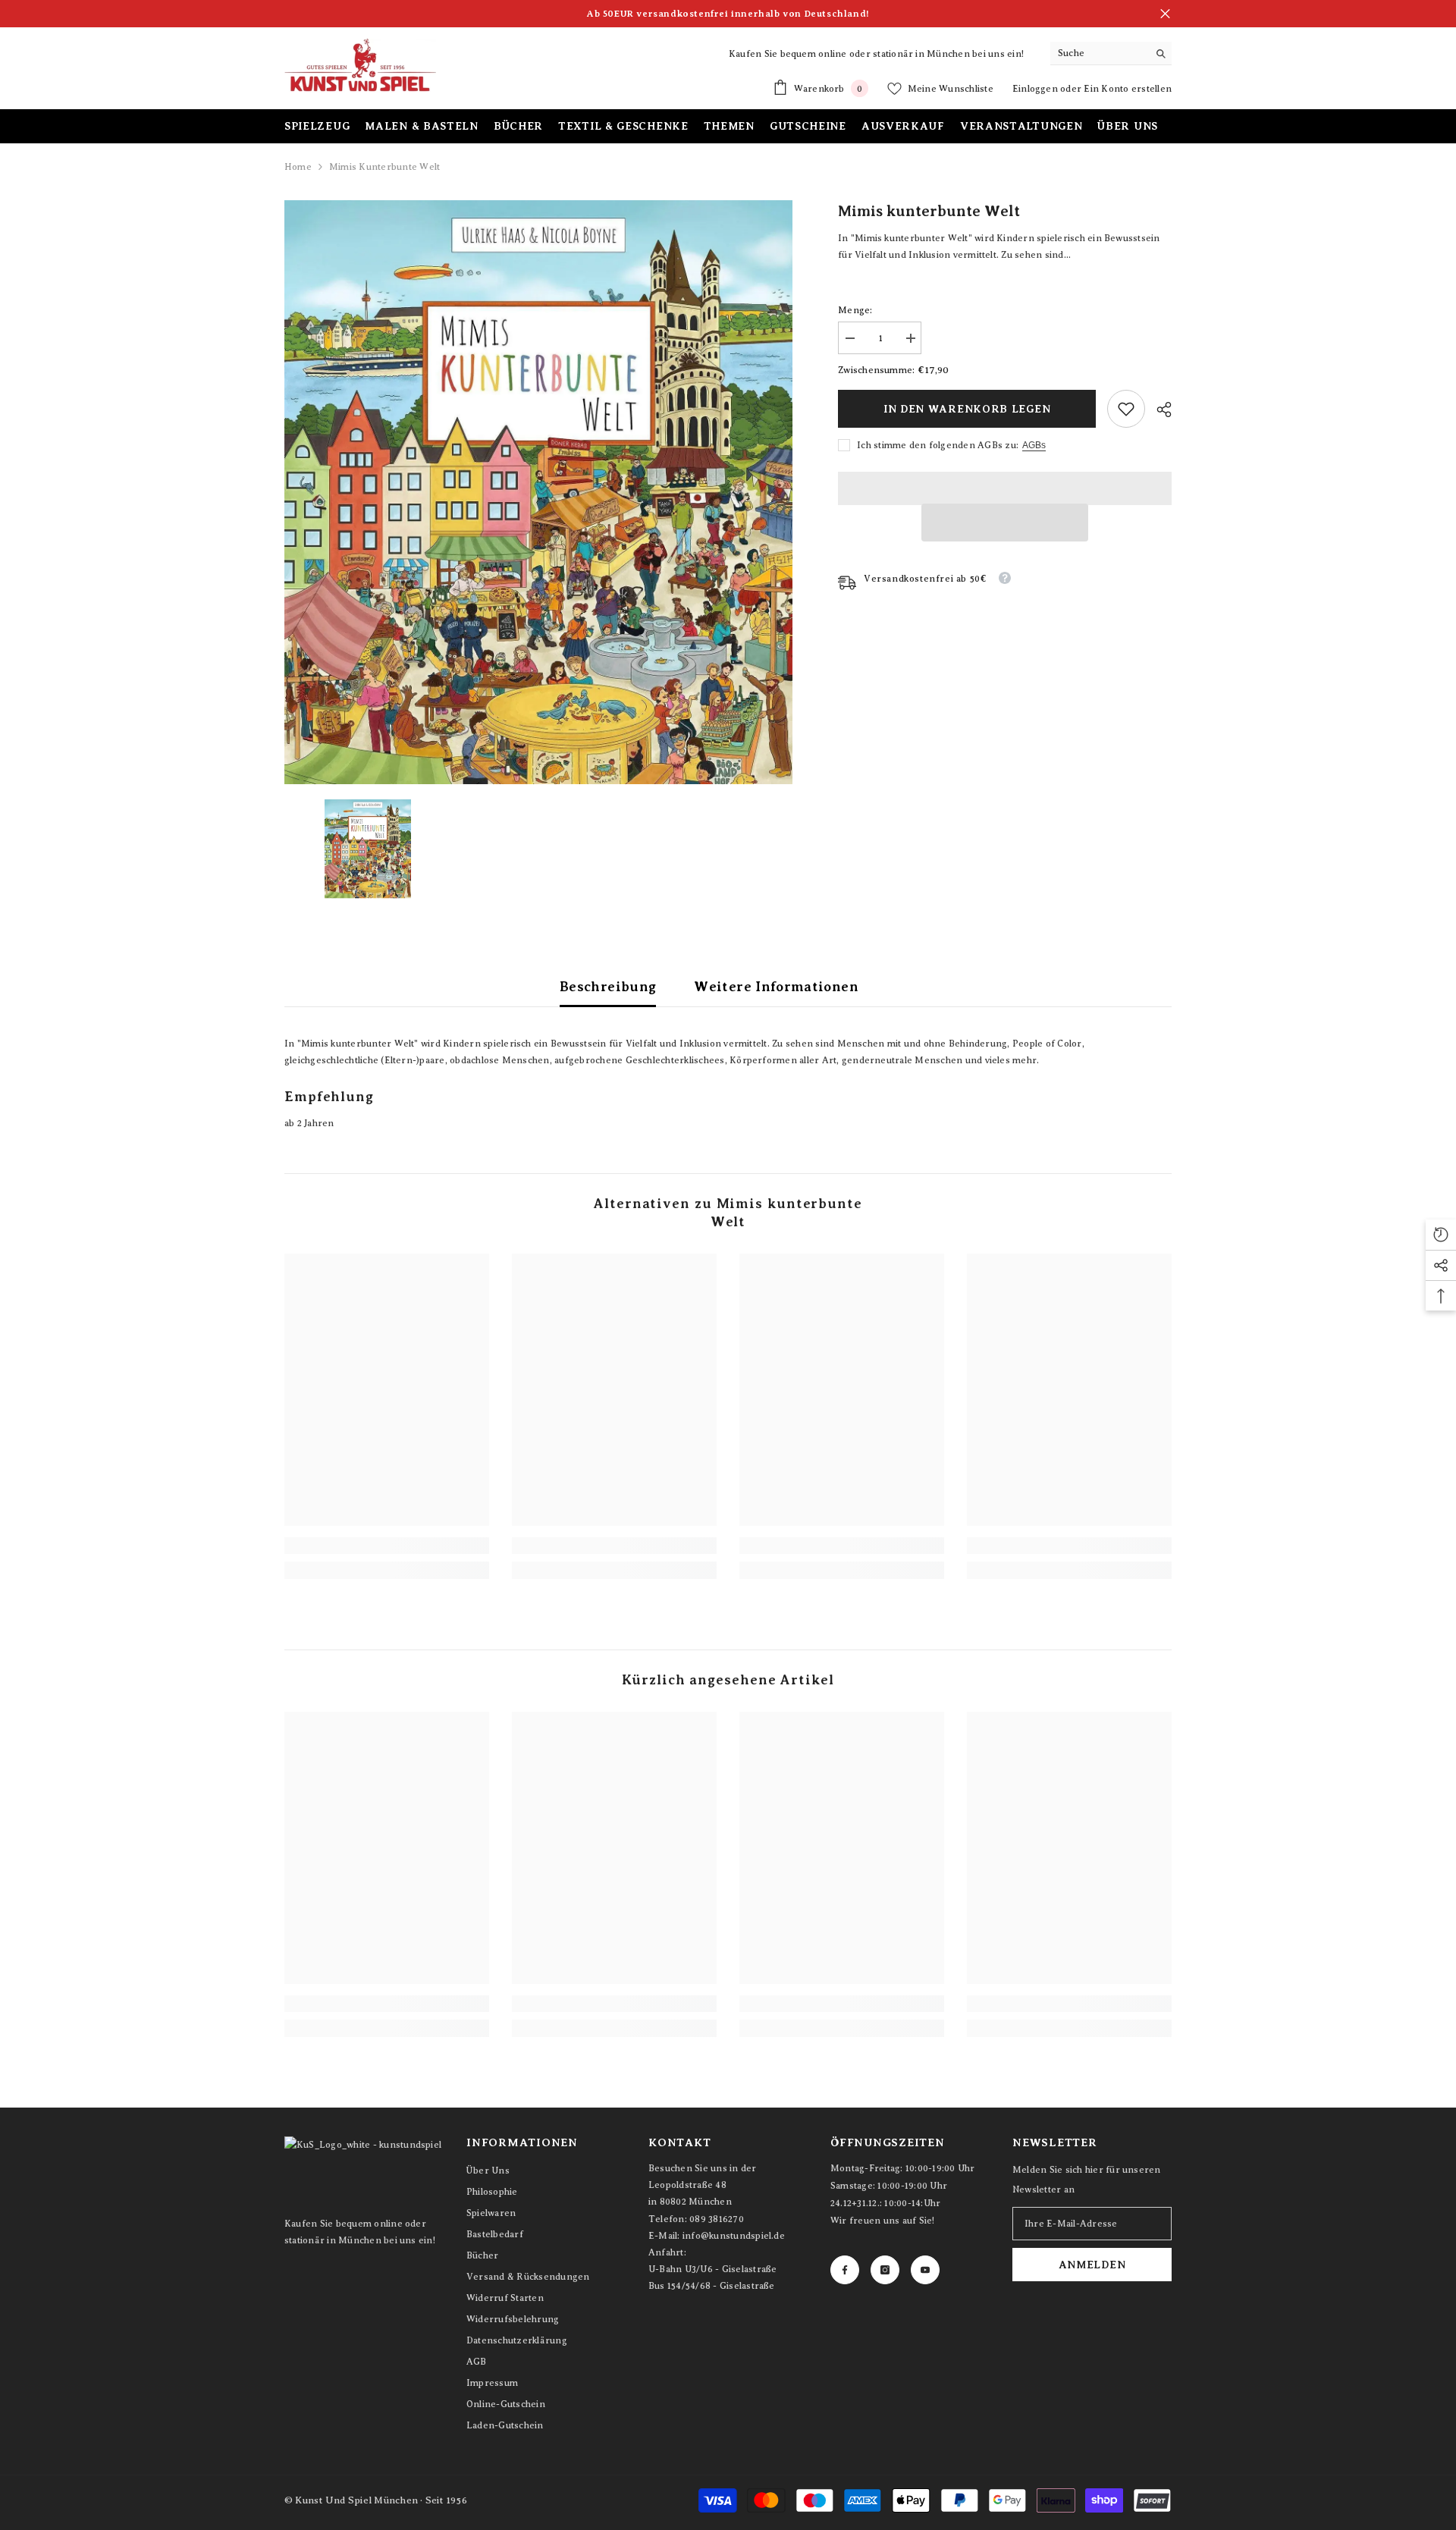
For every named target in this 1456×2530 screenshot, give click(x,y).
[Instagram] (885, 2270)
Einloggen (1036, 89)
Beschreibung (608, 987)
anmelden (1092, 2265)
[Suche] (1111, 53)
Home (298, 167)
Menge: (855, 310)
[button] (1005, 523)
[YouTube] (925, 2270)
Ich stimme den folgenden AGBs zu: (938, 445)
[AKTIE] (1158, 410)
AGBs (1034, 445)
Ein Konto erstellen (1128, 89)
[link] (1126, 409)
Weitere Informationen (776, 987)
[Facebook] (845, 2270)
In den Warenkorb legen (967, 409)
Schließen (1165, 14)
